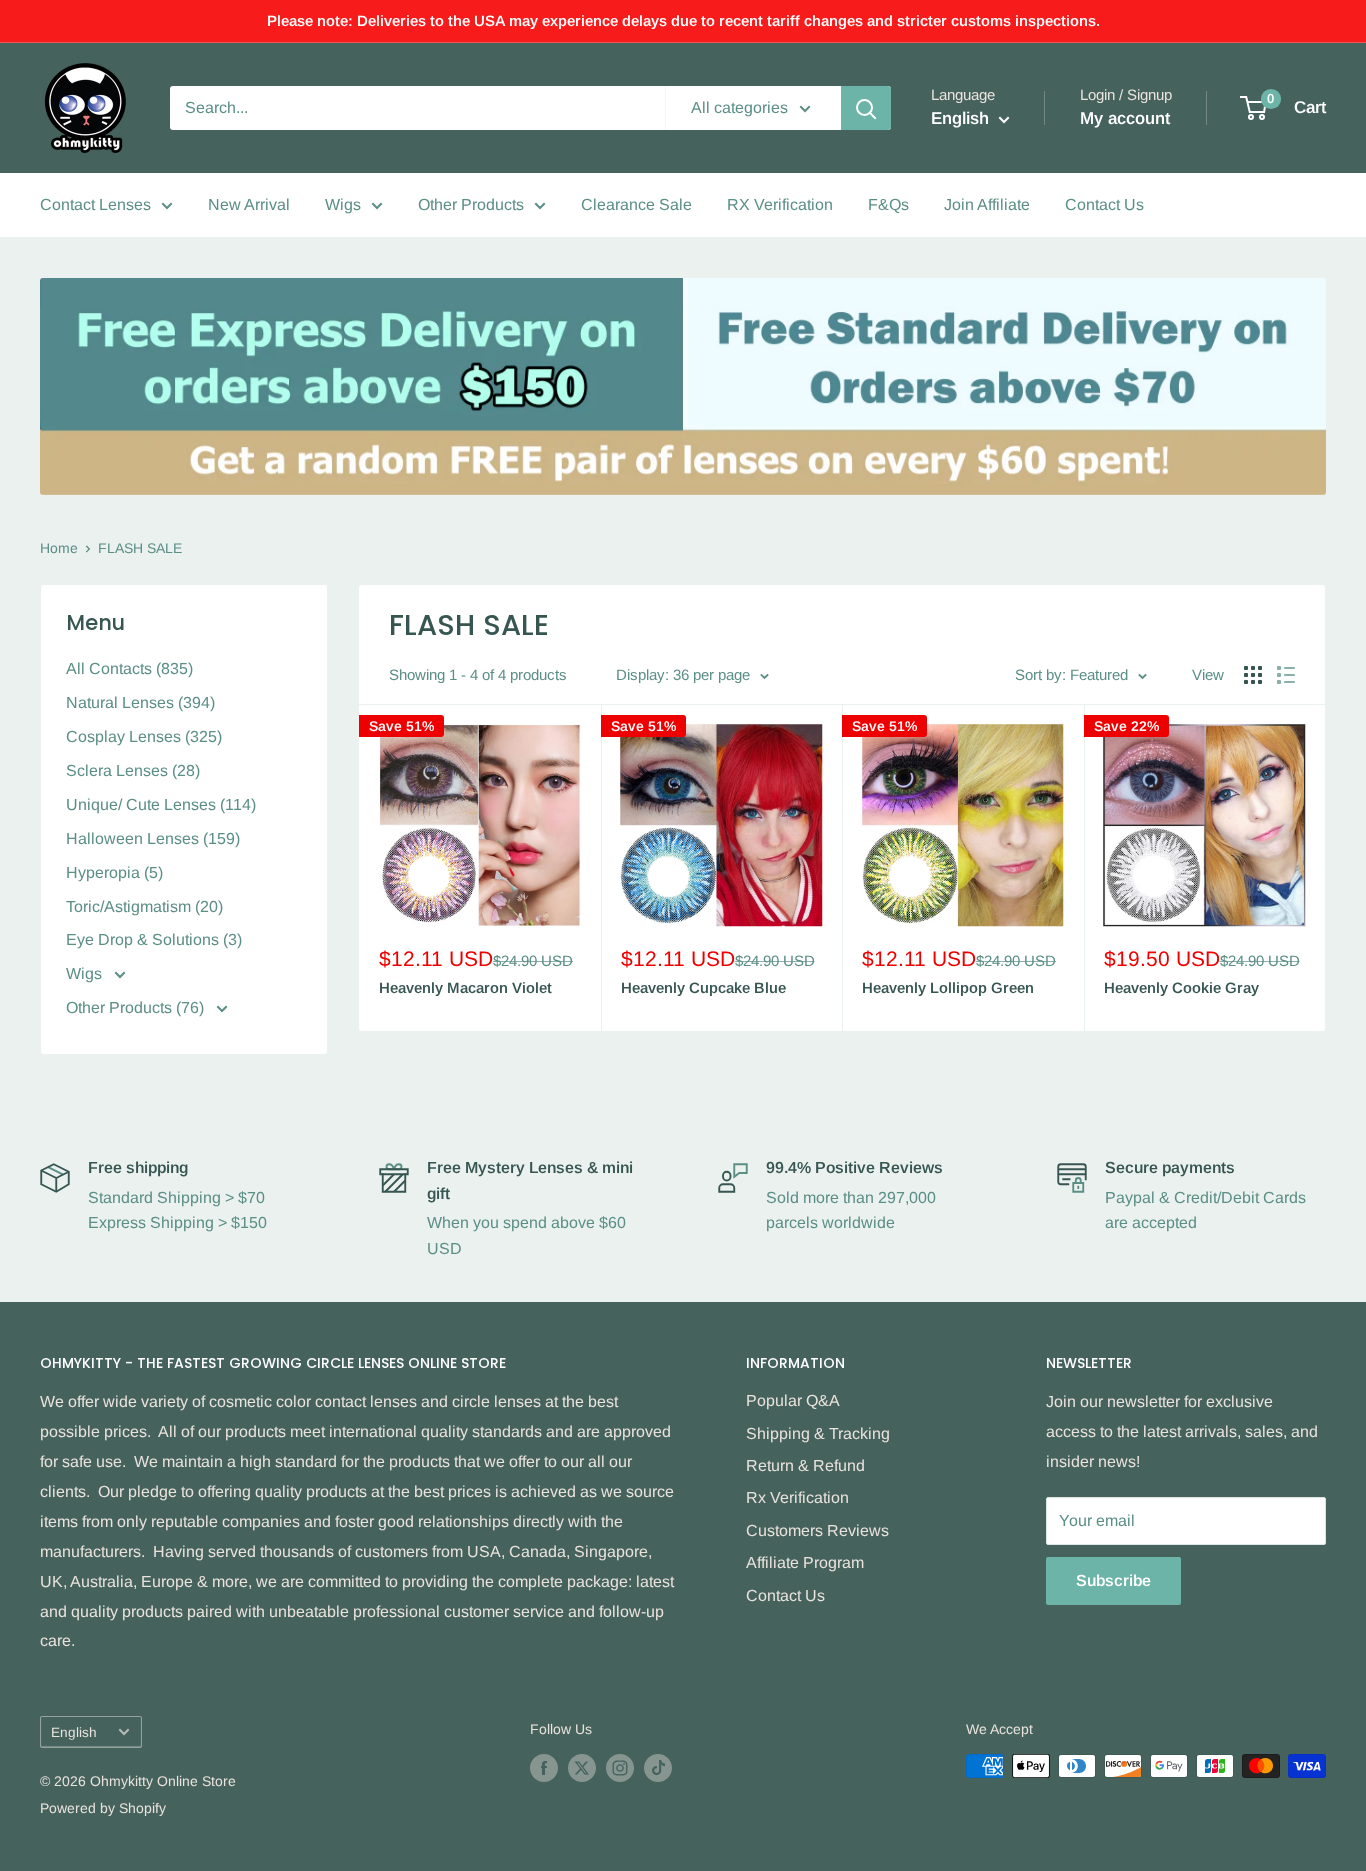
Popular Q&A (793, 1400)
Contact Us (1104, 204)
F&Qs (888, 204)
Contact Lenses (95, 204)
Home (59, 548)
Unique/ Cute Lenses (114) (161, 804)
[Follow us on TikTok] (658, 1768)
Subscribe (1113, 1580)
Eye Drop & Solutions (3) (154, 939)
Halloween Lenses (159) (153, 838)
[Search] (866, 108)
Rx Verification (797, 1497)
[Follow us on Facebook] (544, 1768)
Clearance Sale (636, 204)
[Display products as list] (1286, 675)
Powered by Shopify (103, 1808)
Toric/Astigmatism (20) (144, 906)
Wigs (343, 204)
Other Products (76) (137, 1007)
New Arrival (249, 204)
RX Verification (780, 204)
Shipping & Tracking (818, 1433)
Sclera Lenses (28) (133, 770)
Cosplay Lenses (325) (144, 736)
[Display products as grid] (1253, 675)
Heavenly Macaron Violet (465, 987)
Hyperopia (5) (114, 872)
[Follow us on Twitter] (582, 1768)
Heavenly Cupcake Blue (703, 987)
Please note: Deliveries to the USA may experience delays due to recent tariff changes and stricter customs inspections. (683, 20)
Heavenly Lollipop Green (948, 987)
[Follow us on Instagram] (620, 1768)
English (74, 1732)
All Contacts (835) (129, 668)
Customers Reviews (817, 1530)
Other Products (471, 204)
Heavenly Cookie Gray (1181, 987)
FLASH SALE (140, 548)
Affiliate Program (805, 1562)
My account (1125, 118)
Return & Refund (805, 1465)
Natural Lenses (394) (140, 702)
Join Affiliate (987, 204)
